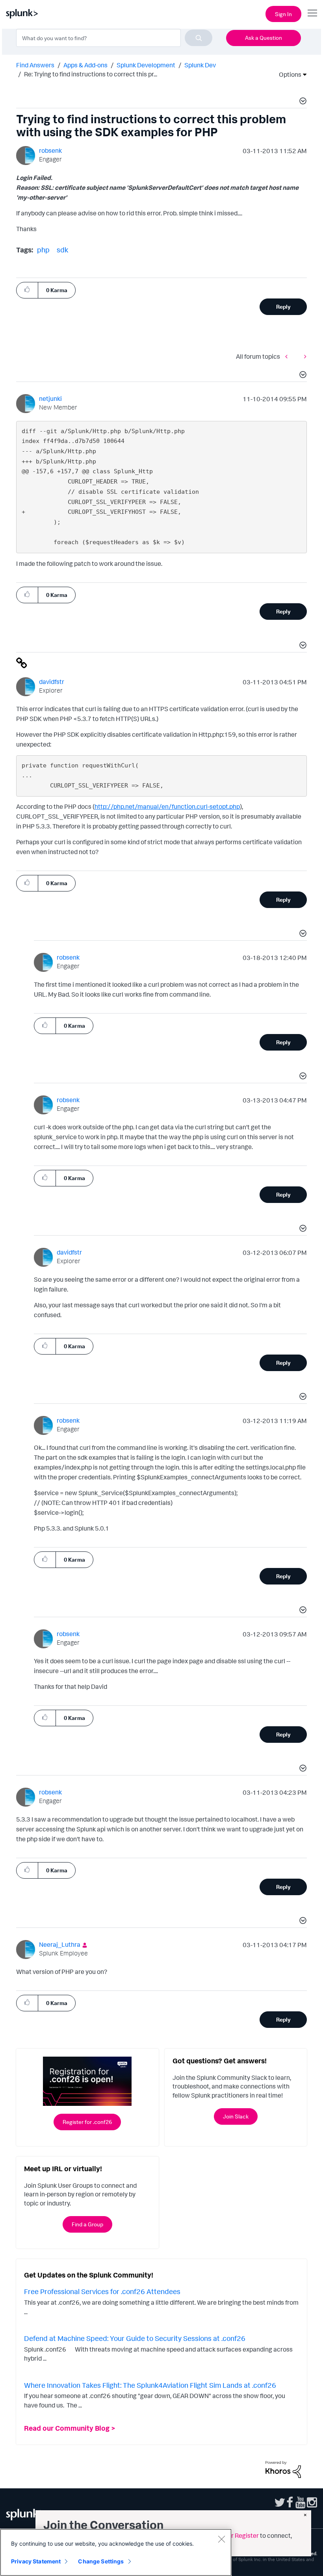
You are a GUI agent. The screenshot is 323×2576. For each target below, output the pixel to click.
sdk (62, 250)
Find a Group (87, 2224)
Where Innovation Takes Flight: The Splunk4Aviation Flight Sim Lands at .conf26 (150, 2385)
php (43, 250)
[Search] (199, 38)
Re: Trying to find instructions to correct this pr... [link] (91, 74)
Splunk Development (146, 65)
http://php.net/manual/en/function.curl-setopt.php (167, 806)
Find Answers (35, 65)
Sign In (283, 14)
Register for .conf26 (87, 2122)
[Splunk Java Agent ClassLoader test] (288, 356)
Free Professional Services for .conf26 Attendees (102, 2291)
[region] (116, 2552)
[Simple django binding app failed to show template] (303, 356)
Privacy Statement (36, 2561)
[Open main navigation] (312, 13)
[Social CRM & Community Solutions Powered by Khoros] (283, 2469)
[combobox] (114, 38)
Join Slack (236, 2116)
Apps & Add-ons (85, 65)
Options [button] (288, 74)
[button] (302, 102)
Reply (283, 307)
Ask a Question (264, 38)
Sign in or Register (233, 2535)
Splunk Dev (200, 65)
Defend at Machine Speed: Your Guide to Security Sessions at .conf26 (135, 2338)
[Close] (221, 2539)
